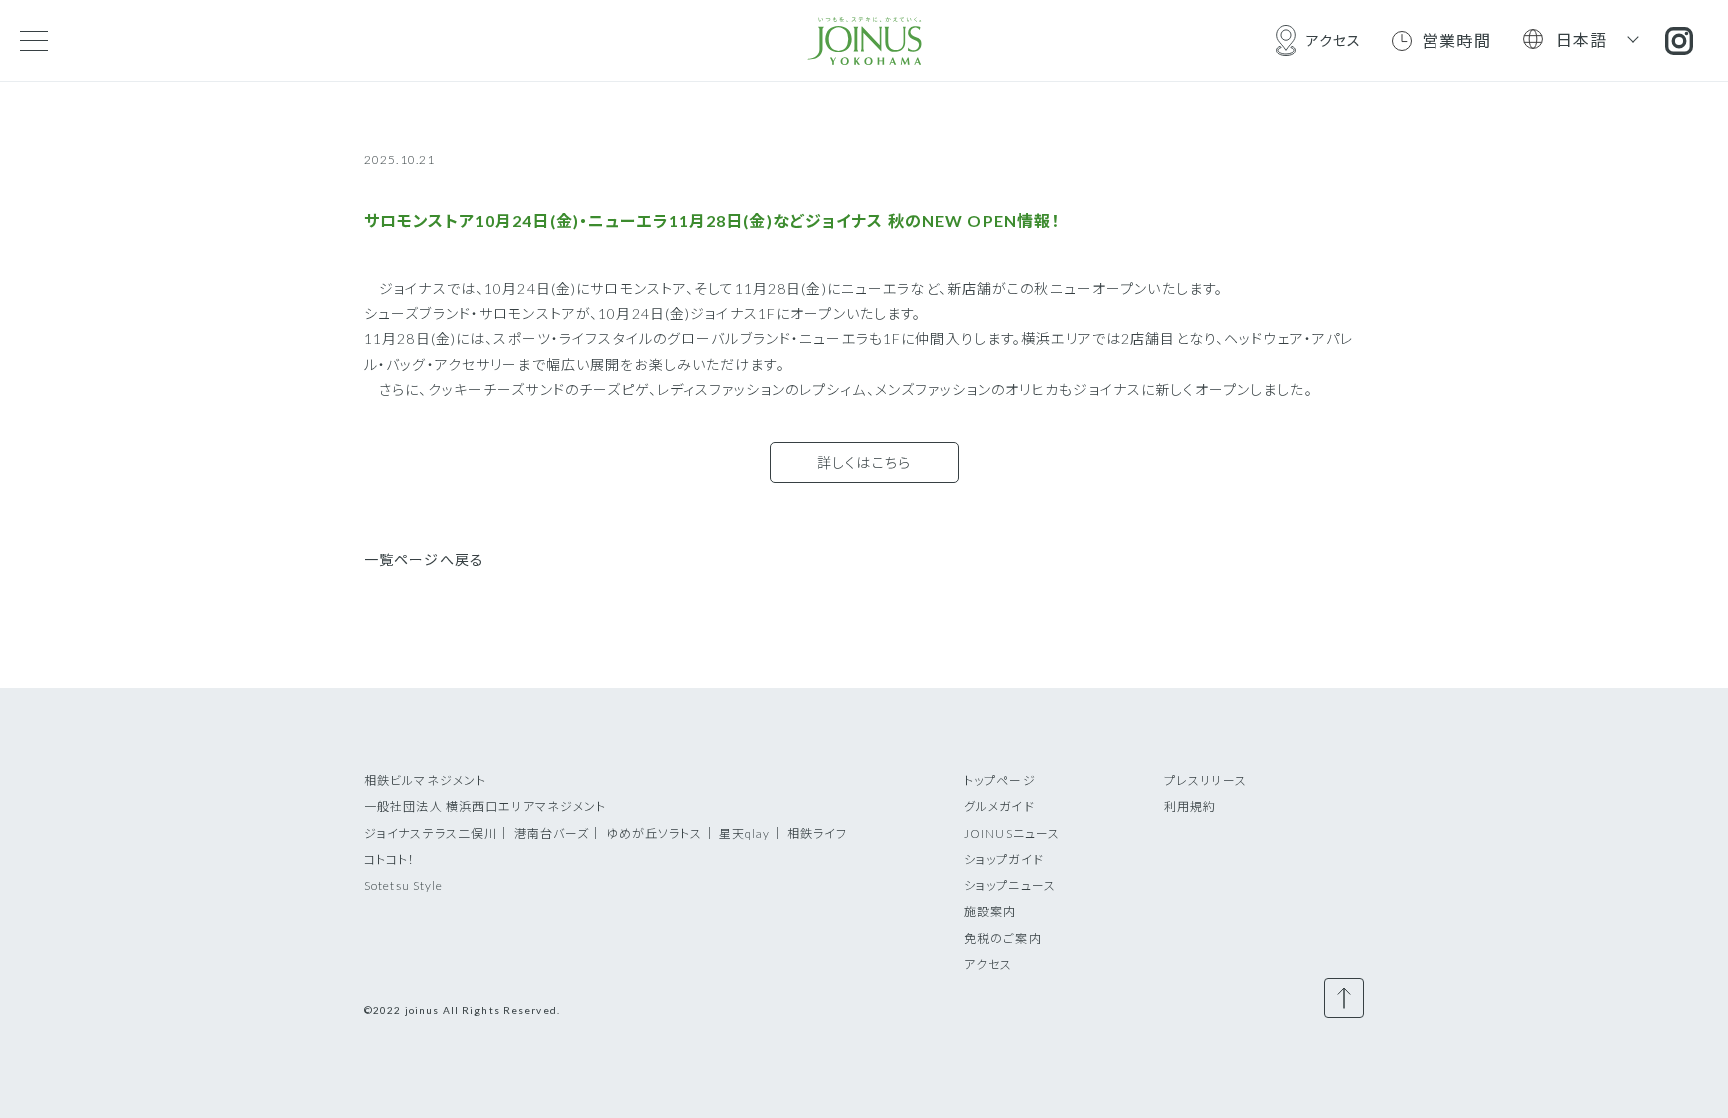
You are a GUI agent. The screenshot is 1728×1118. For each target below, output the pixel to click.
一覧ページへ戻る (424, 559)
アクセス (988, 964)
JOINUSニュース (1012, 833)
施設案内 (990, 911)
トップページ (1000, 780)
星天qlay (745, 833)
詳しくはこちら (864, 462)
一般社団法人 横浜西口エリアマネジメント (485, 806)
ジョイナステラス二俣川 (430, 833)
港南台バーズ (552, 833)
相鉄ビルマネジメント (425, 780)
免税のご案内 (1003, 938)
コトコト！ (390, 859)
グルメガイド (999, 806)
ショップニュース (1010, 885)
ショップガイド (1004, 859)
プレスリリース (1205, 780)
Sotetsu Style (404, 885)
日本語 (1582, 39)
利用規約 (1190, 806)
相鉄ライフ (817, 833)
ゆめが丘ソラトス (654, 833)
